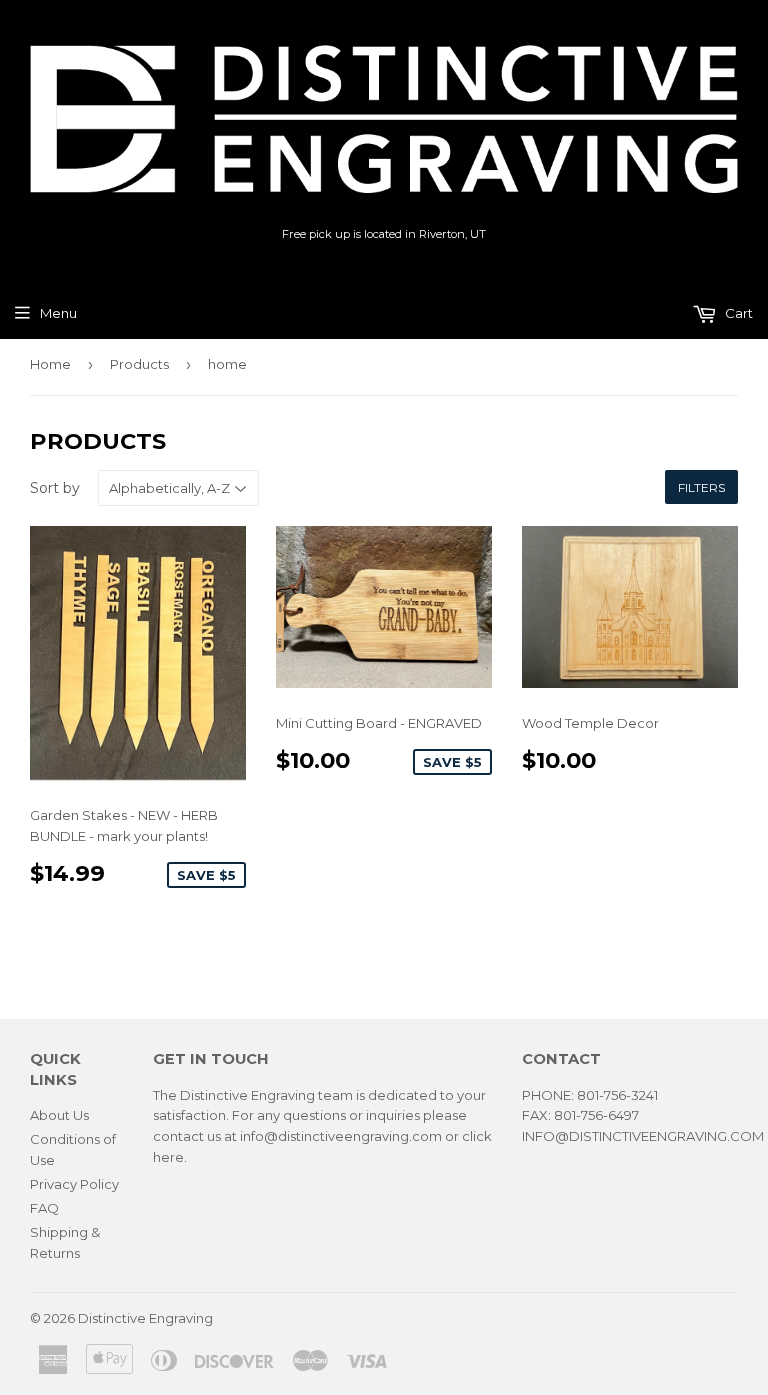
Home (50, 364)
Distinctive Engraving (145, 1318)
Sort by (55, 488)
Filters (701, 487)
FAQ (44, 1208)
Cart (737, 313)
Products (139, 364)
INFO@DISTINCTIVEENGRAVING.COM (643, 1136)
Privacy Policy (74, 1184)
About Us (59, 1115)
